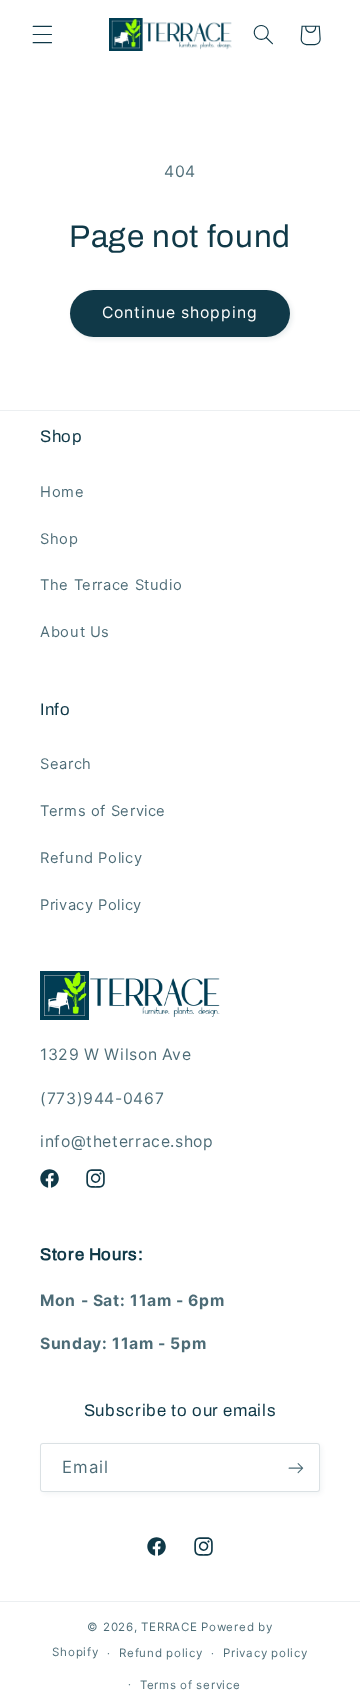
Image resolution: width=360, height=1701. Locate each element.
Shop (59, 539)
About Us (75, 632)
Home (62, 492)
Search (66, 764)
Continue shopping (180, 312)
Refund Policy (91, 858)
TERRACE (169, 1627)
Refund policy (161, 1653)
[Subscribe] (296, 1467)
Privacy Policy (91, 905)
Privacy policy (265, 1653)
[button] (42, 35)
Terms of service (190, 1685)
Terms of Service (103, 811)
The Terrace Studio (111, 585)
